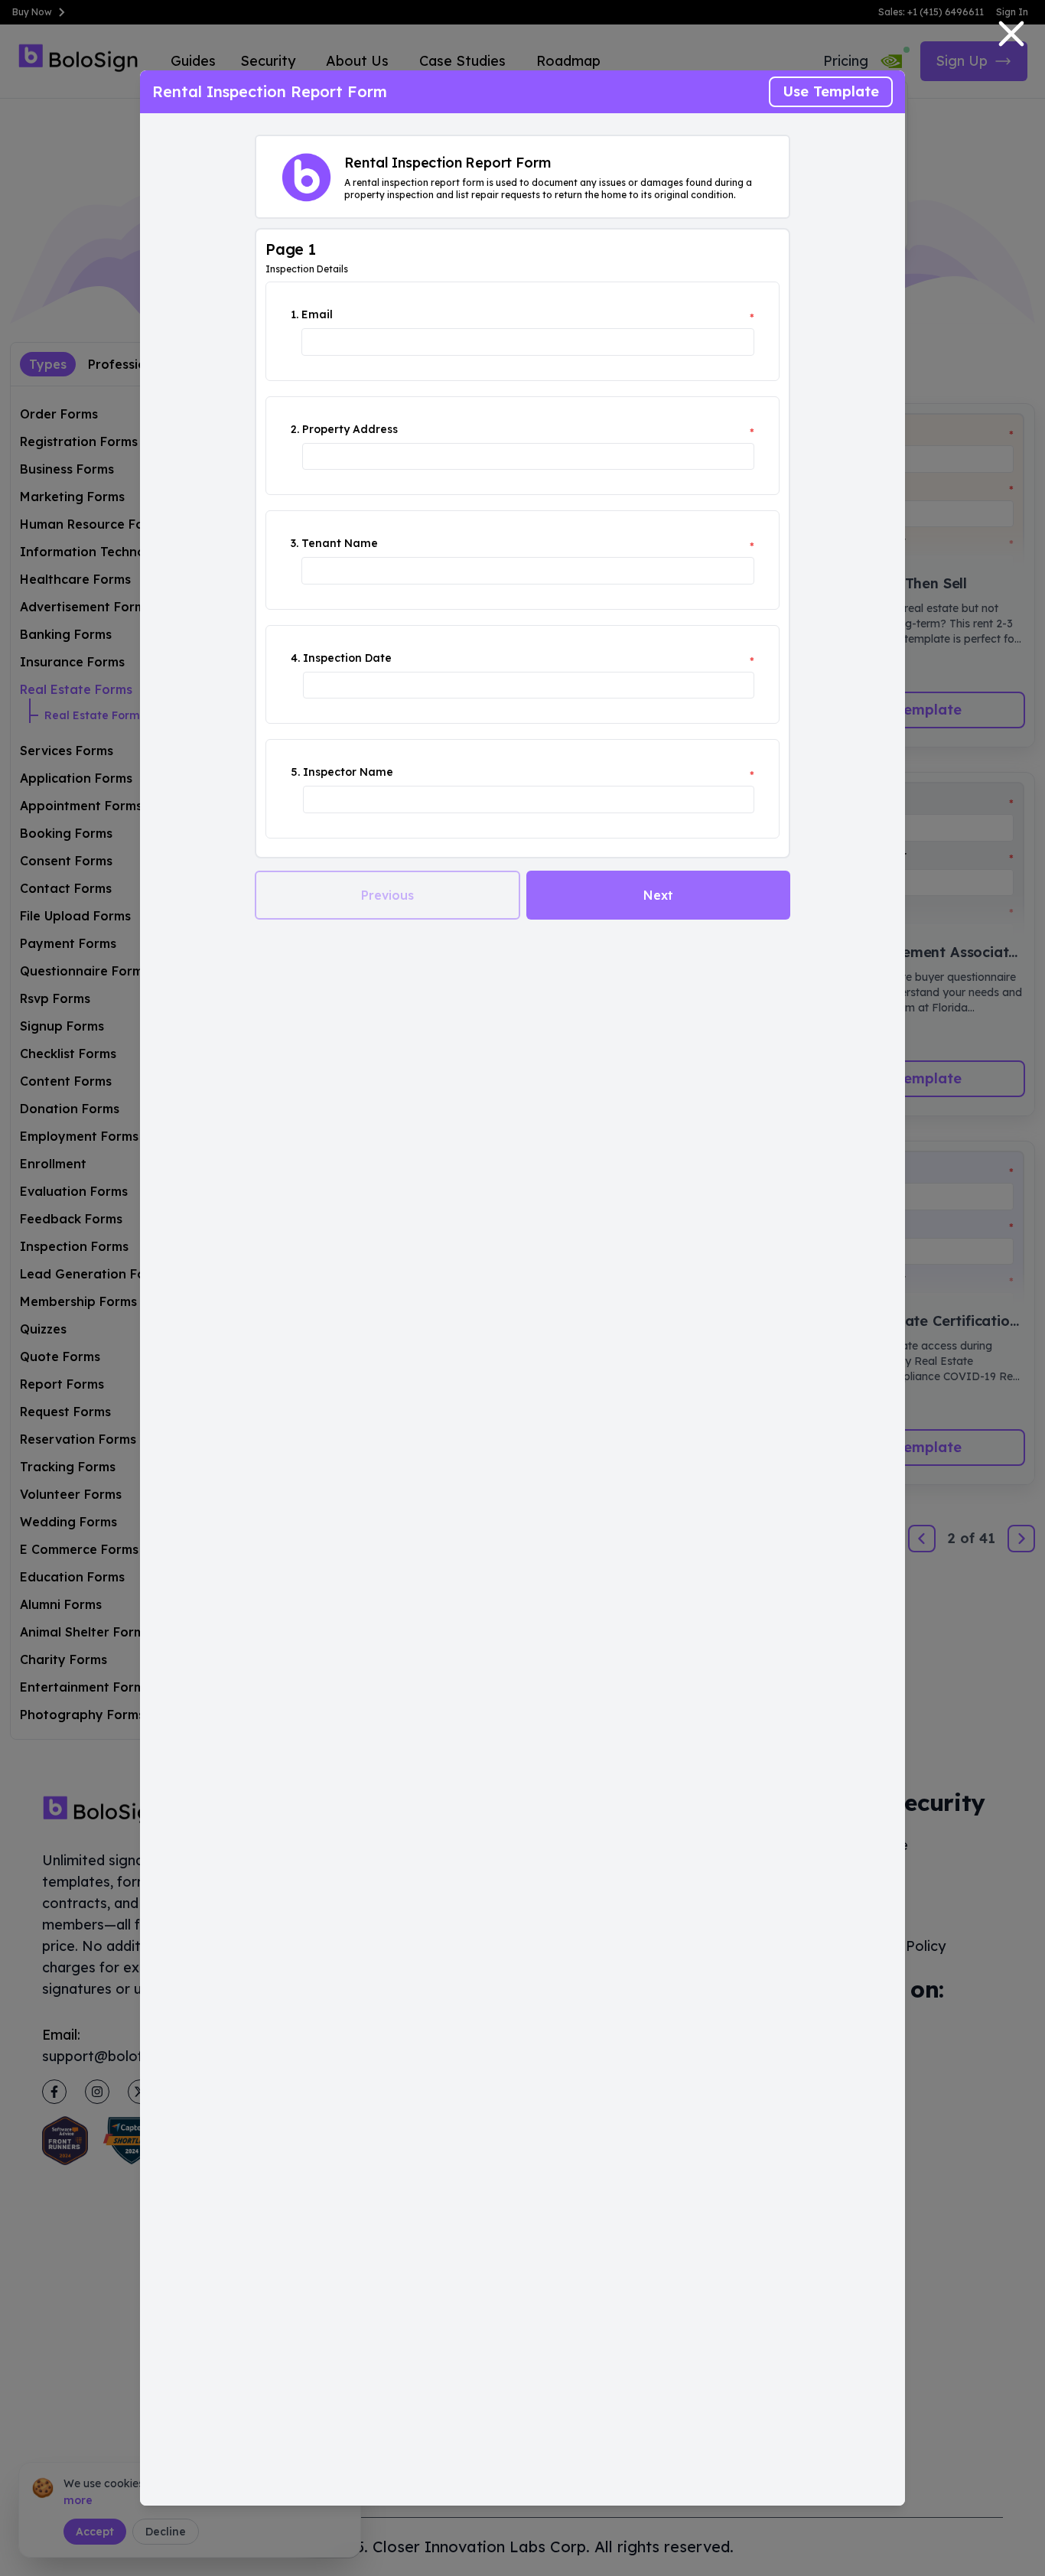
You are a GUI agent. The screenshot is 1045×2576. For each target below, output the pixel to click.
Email (317, 314)
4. (295, 658)
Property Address (350, 429)
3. (295, 543)
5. (295, 772)
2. (295, 429)
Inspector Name (348, 772)
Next (658, 895)
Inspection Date (347, 658)
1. (295, 314)
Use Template (831, 91)
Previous (387, 895)
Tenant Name (340, 543)
